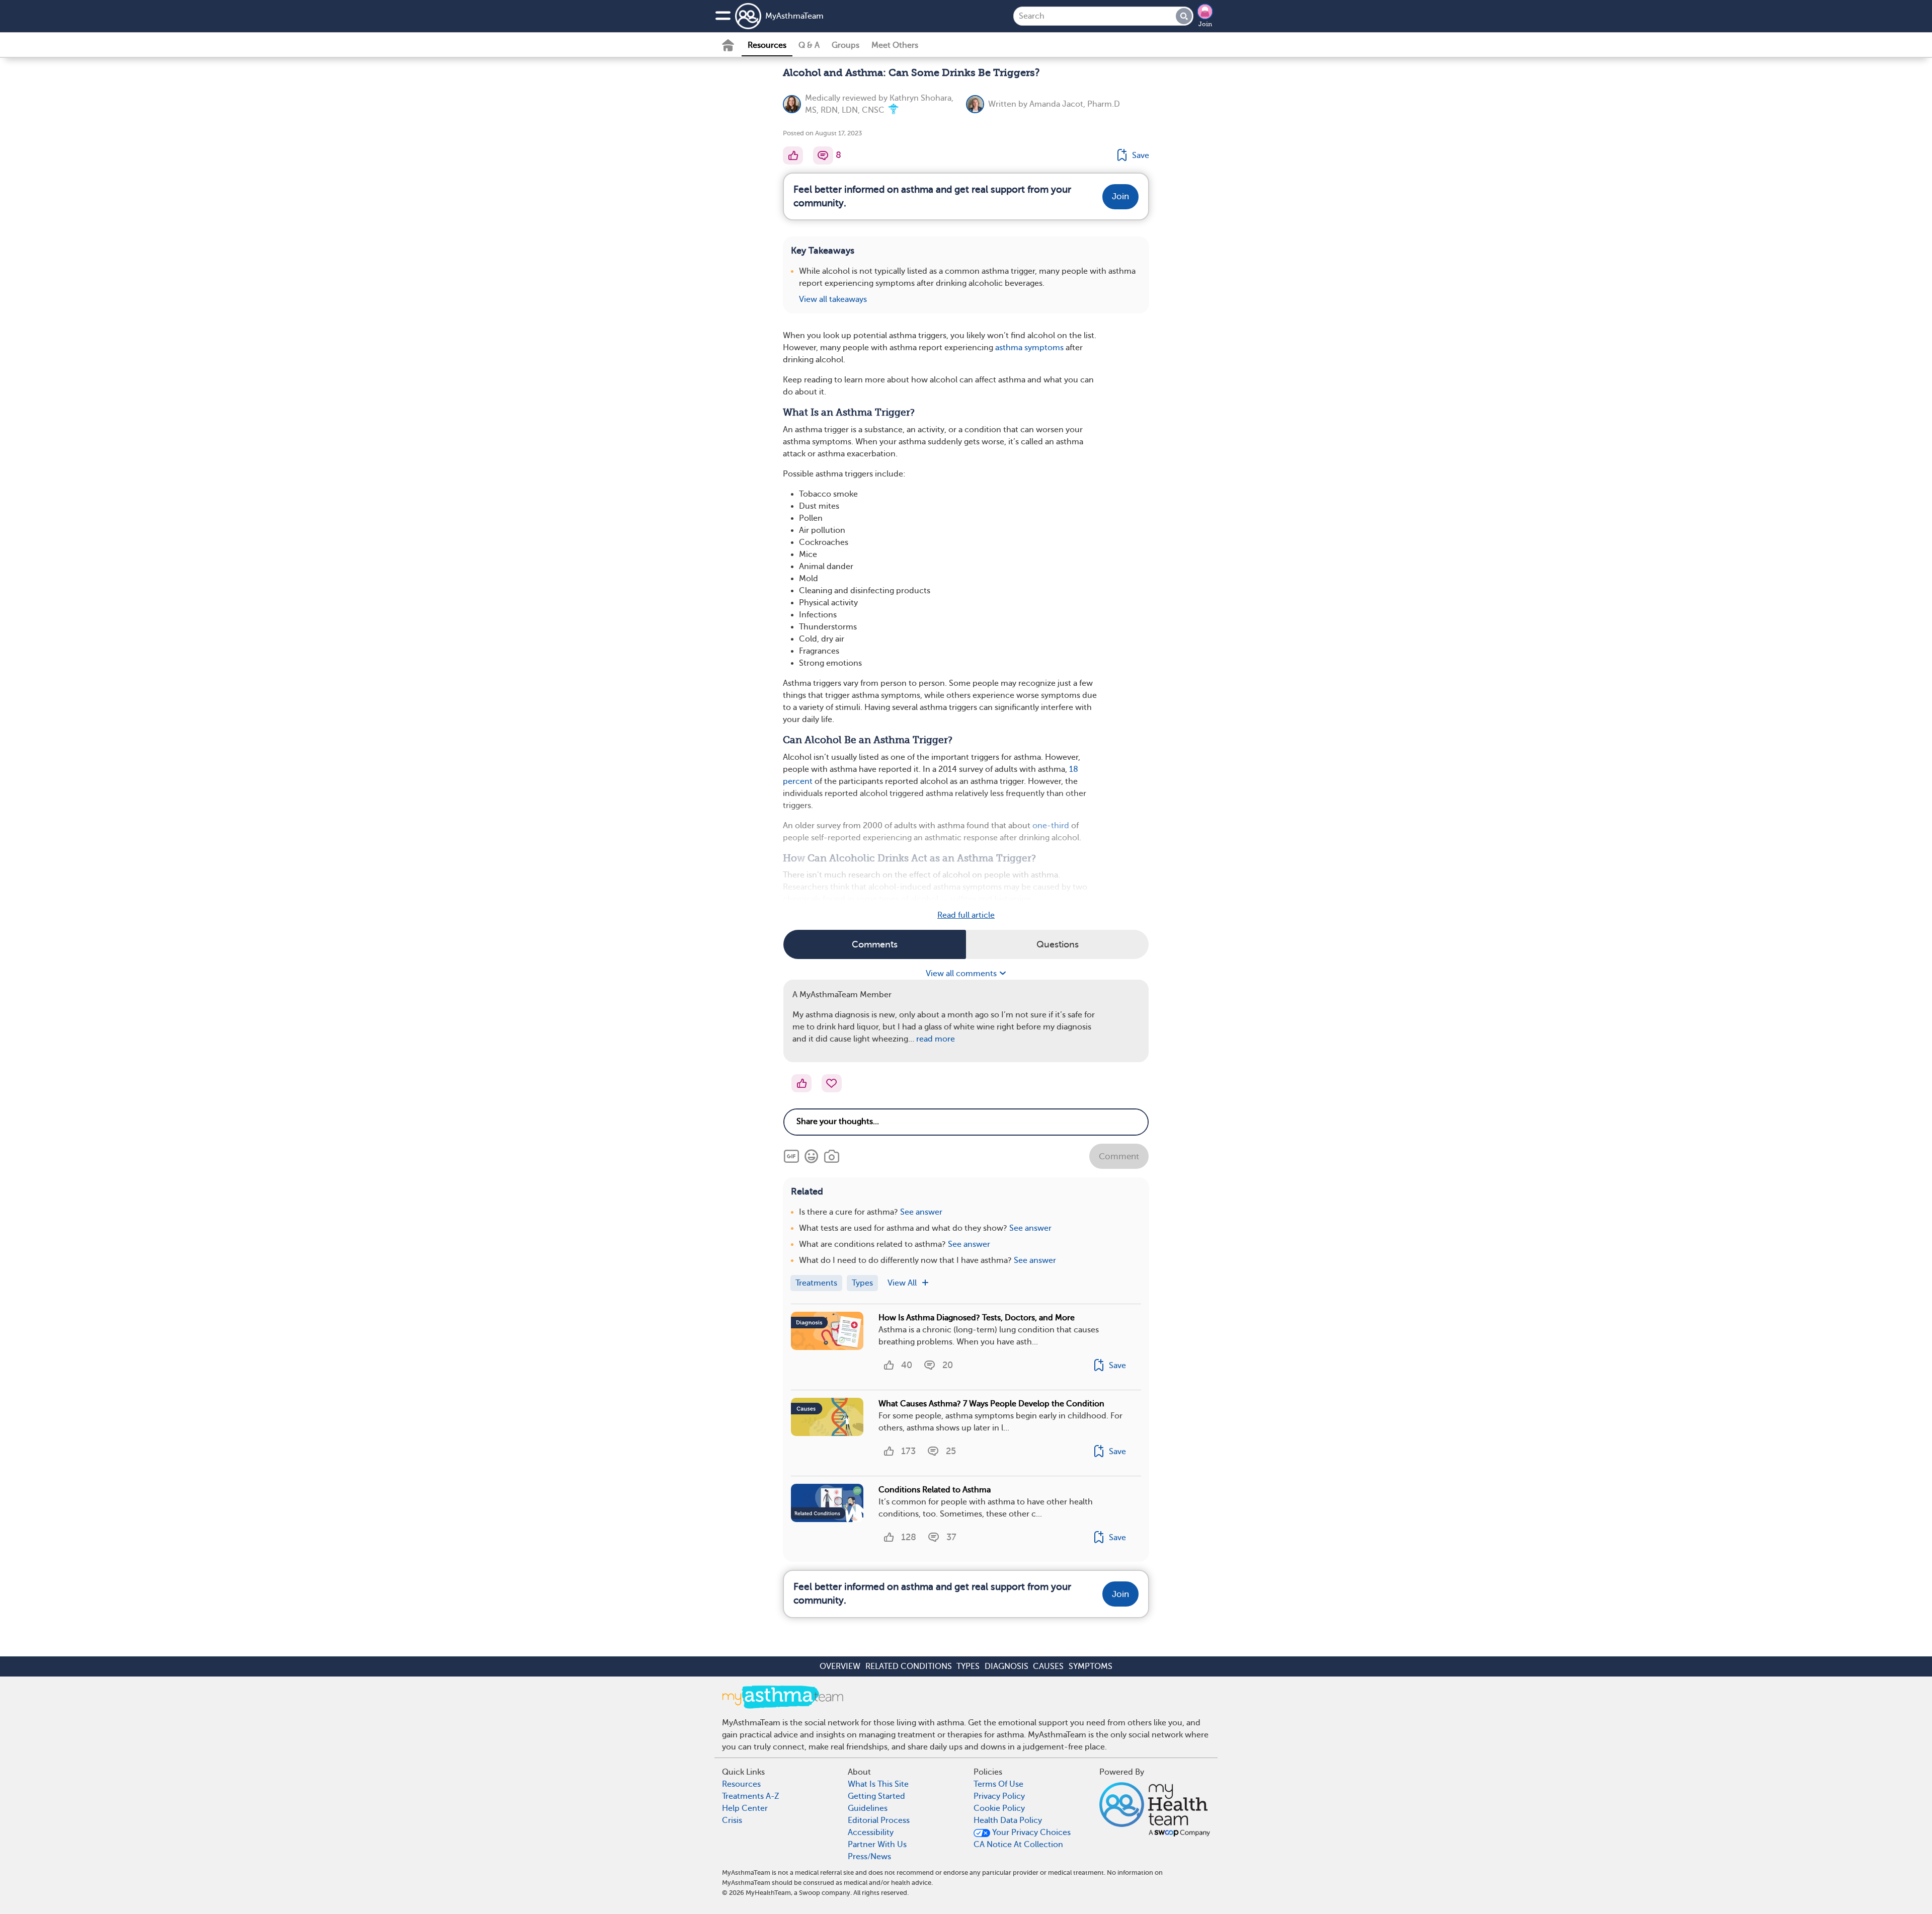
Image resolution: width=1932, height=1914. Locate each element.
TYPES (968, 1666)
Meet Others (895, 45)
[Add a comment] (823, 155)
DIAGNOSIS (1007, 1666)
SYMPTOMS (1091, 1666)
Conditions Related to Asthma (935, 1490)
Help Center (745, 1808)
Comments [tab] (875, 944)
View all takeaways (833, 299)
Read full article (966, 915)
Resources (767, 45)
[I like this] (793, 155)
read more (936, 1039)
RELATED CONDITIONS (909, 1666)
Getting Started (876, 1796)
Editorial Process (879, 1820)
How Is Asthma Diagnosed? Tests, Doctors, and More (977, 1318)
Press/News (869, 1857)
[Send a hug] (832, 1083)
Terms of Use (998, 1784)
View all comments (962, 974)
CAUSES (1048, 1666)
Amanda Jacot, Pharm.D (1075, 104)
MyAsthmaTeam (794, 16)
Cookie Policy (999, 1808)
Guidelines (868, 1808)
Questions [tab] (1058, 944)
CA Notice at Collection (1018, 1845)
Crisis (732, 1820)
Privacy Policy (999, 1796)
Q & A (809, 45)
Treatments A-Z (751, 1796)
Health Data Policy (1008, 1820)
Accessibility (871, 1832)
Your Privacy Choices (1030, 1832)
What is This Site (878, 1784)
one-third (1051, 826)
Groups (846, 45)
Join (1205, 24)
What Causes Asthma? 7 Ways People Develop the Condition (991, 1404)
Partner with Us (877, 1845)
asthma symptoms (1029, 348)
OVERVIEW (840, 1666)
